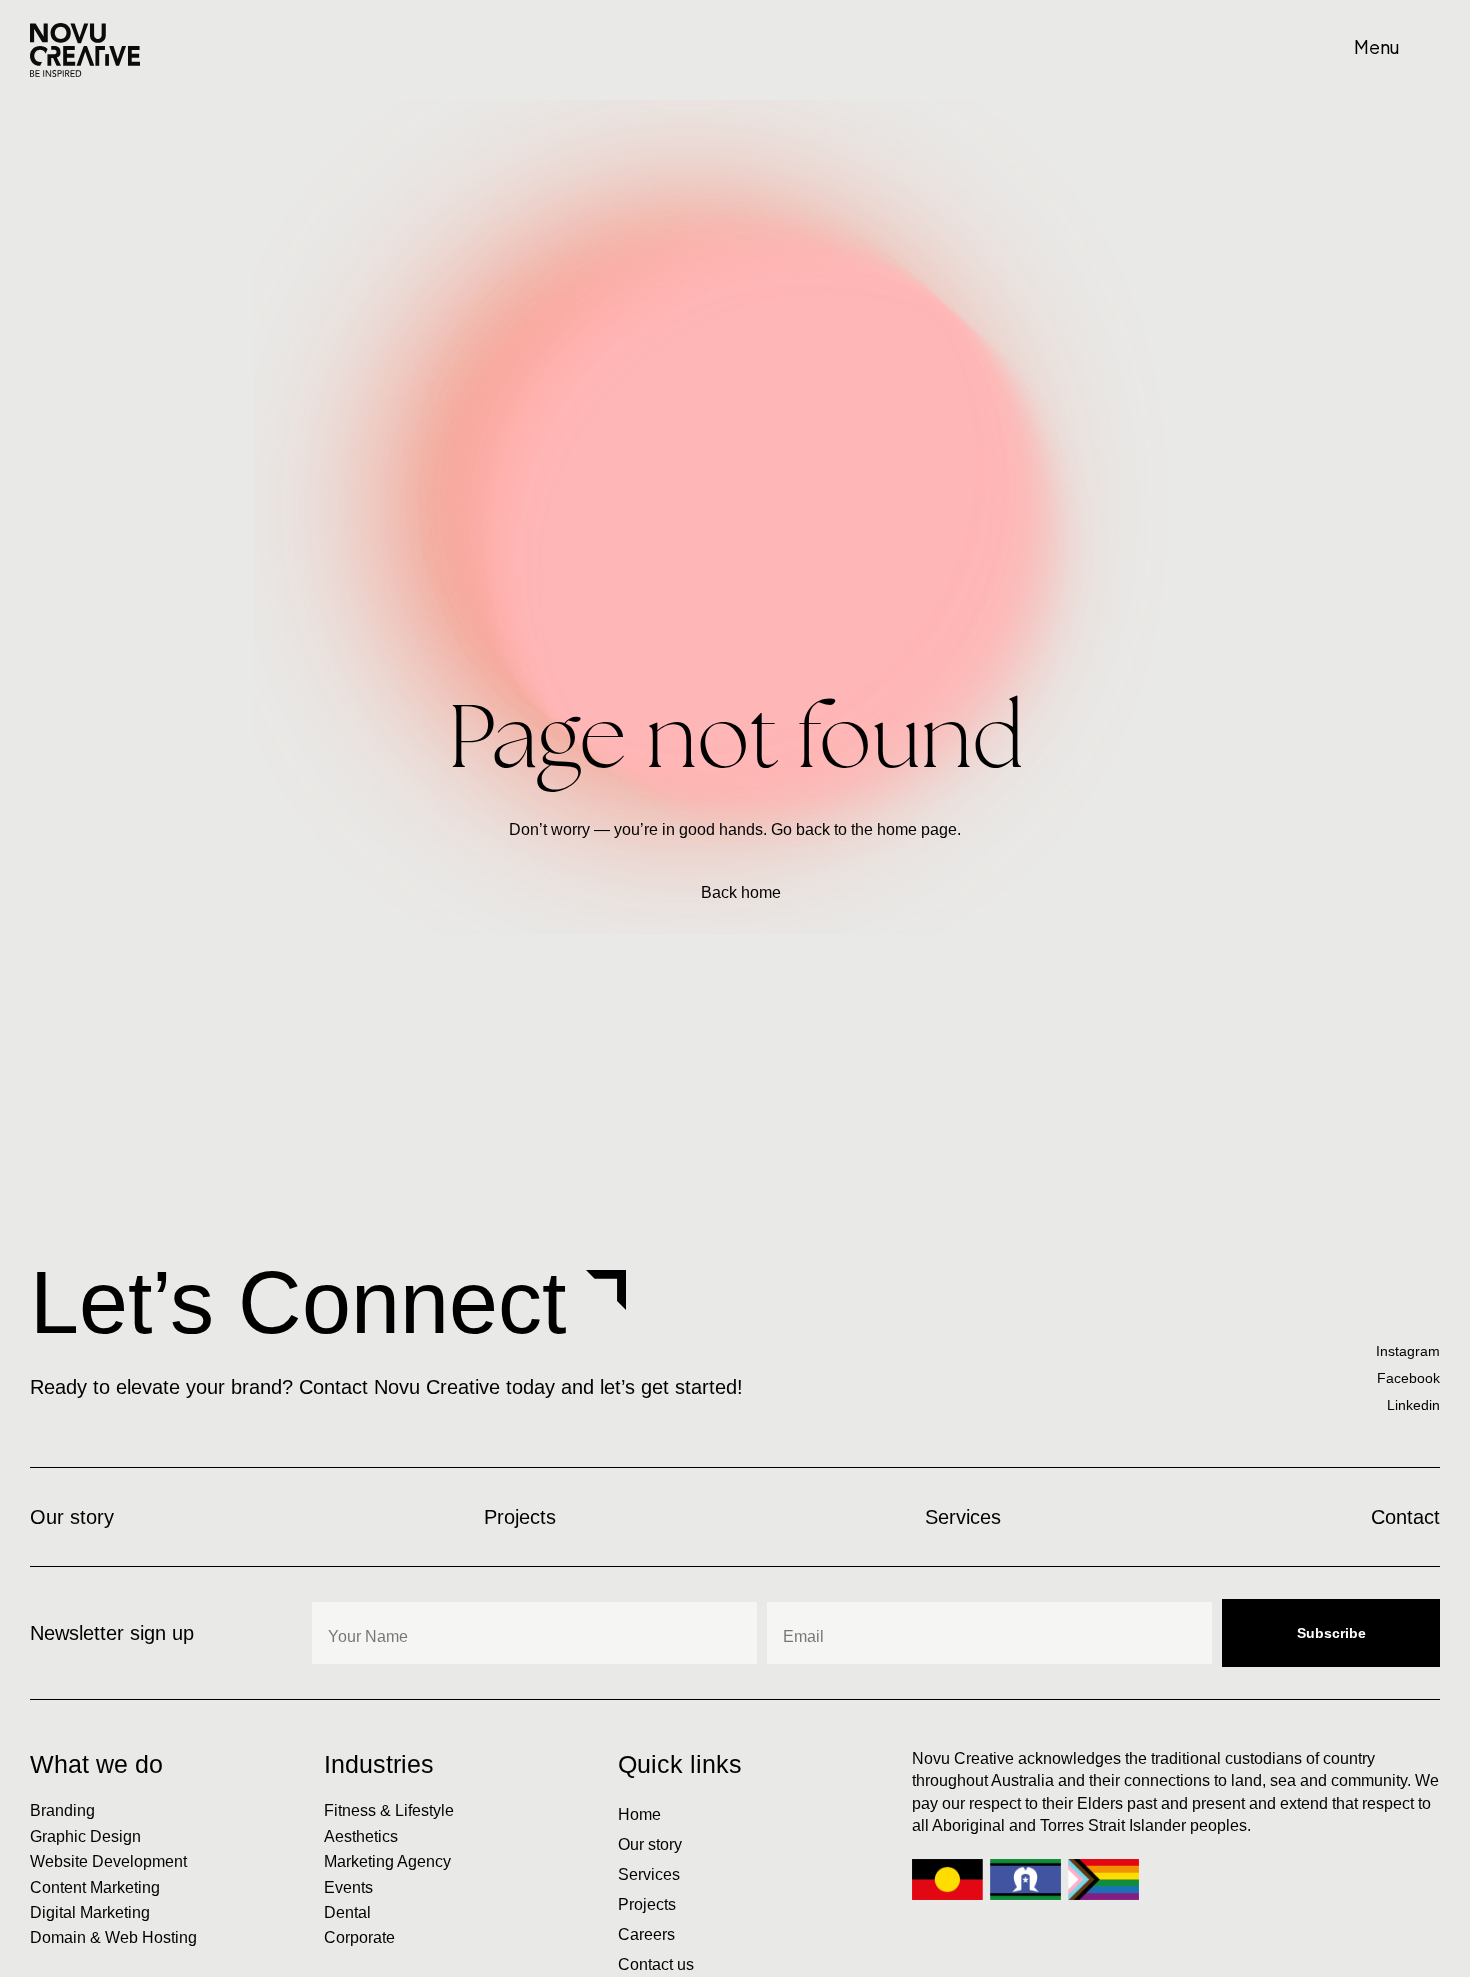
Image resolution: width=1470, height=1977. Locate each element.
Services (649, 1874)
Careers (646, 1934)
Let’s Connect (298, 1302)
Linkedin (1413, 1405)
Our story (650, 1844)
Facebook (1408, 1378)
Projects (647, 1904)
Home (639, 1814)
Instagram (1408, 1351)
